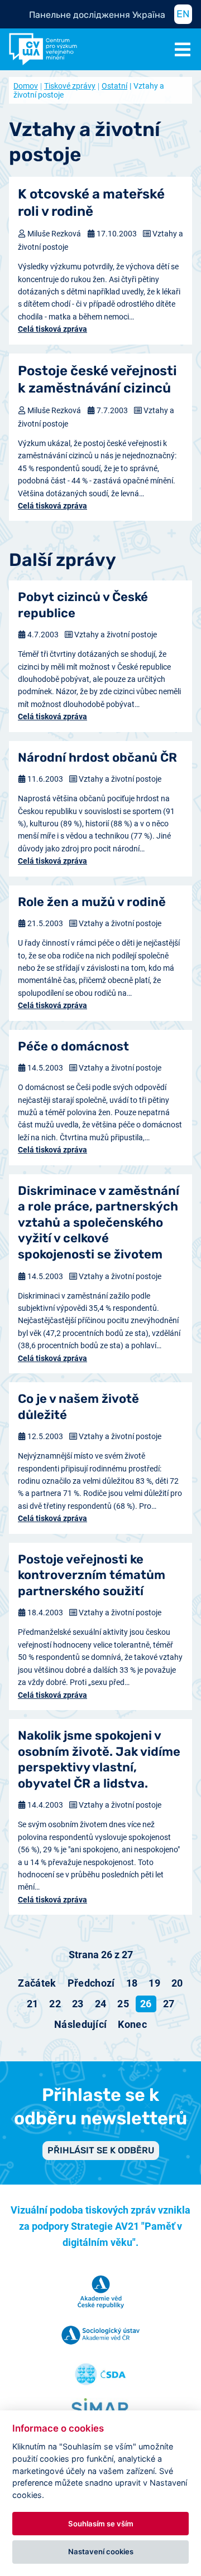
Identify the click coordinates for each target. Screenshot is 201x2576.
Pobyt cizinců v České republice (83, 605)
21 (33, 2004)
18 (132, 1983)
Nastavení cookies (101, 2551)
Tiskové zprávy (70, 86)
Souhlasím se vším (101, 2524)
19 (154, 1983)
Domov (26, 86)
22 (55, 2004)
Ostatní (114, 86)
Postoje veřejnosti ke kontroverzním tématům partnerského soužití (92, 1575)
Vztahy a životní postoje (116, 635)
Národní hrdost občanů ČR (97, 757)
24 (101, 2004)
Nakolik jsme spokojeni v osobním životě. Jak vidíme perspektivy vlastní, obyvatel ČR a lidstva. (99, 1759)
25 (123, 2004)
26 (146, 2004)
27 (169, 2004)
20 (177, 1983)
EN (183, 14)
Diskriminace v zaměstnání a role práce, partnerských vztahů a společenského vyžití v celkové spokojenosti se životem (99, 1222)
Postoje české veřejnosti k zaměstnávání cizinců (97, 379)
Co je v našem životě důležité (78, 1407)
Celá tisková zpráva (52, 329)
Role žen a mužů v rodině (92, 902)
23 (78, 2004)
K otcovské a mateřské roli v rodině (91, 203)
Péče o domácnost (73, 1046)
